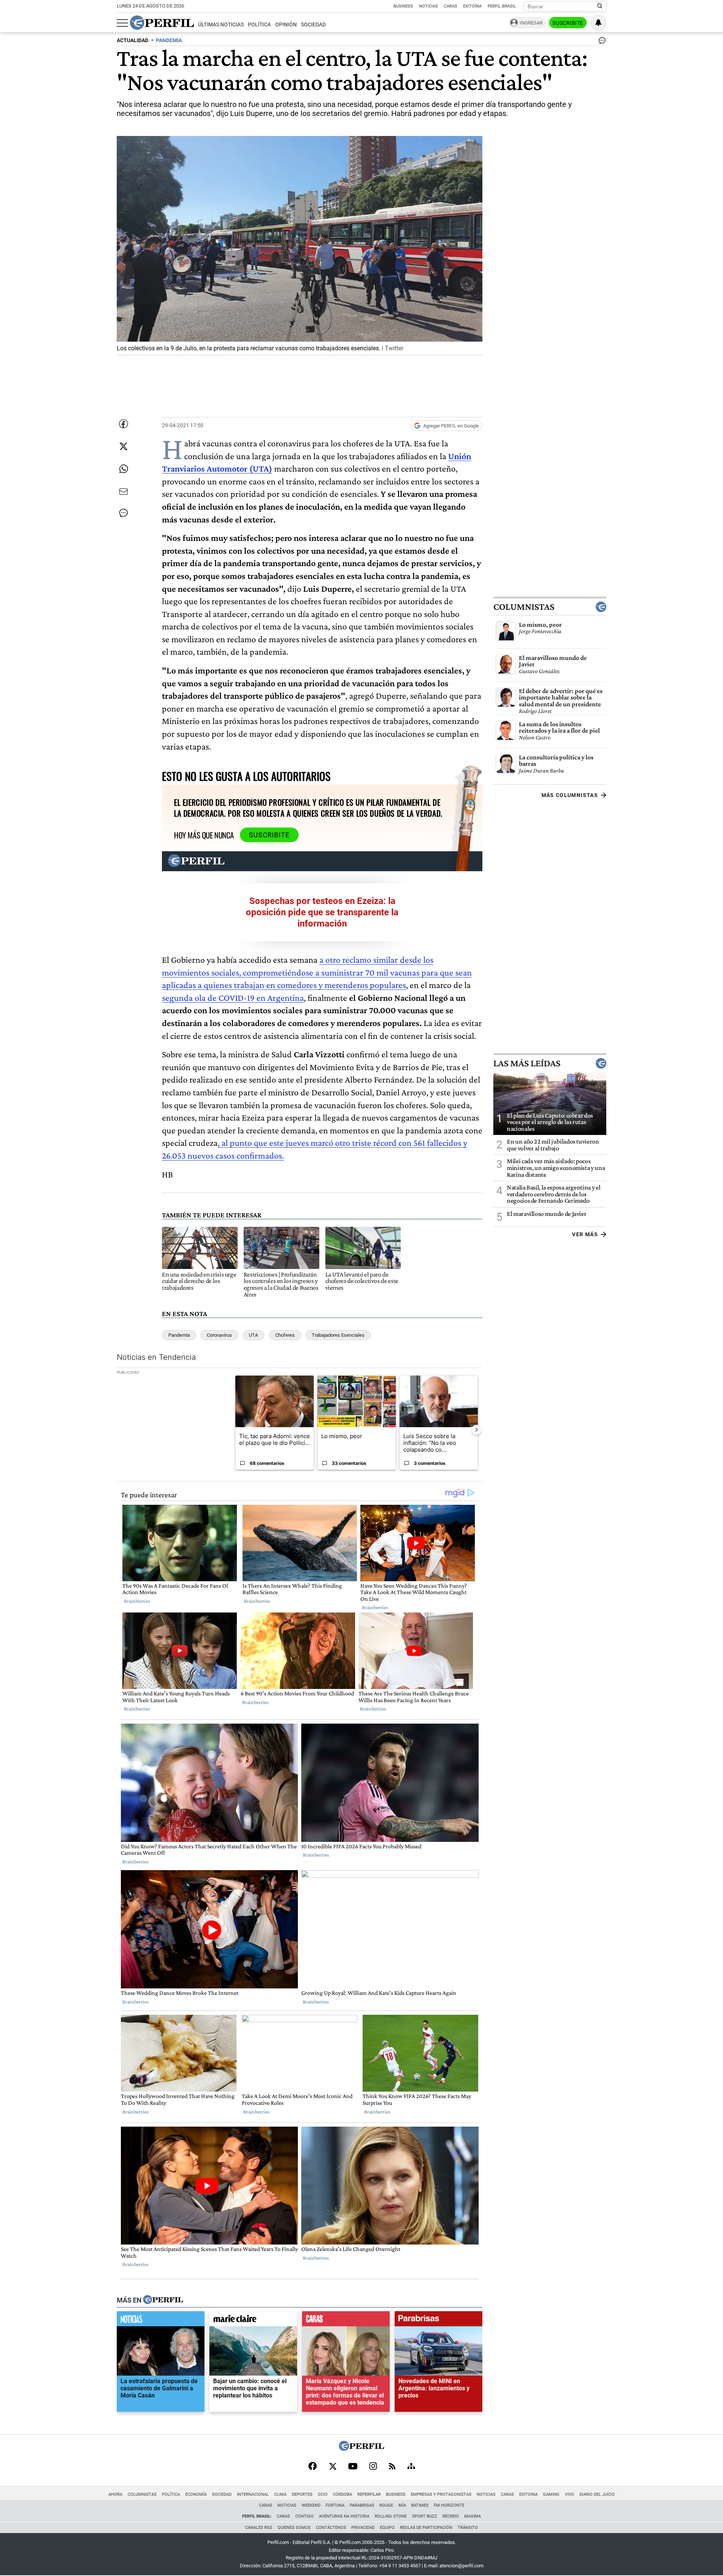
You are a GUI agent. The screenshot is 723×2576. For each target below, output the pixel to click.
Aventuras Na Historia (344, 2516)
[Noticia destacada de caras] (346, 2321)
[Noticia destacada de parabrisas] (439, 2321)
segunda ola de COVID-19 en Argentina (233, 998)
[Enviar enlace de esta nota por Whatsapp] (124, 469)
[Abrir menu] (122, 23)
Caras (451, 6)
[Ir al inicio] (162, 23)
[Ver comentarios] (601, 42)
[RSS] (392, 2467)
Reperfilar (369, 2494)
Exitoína (472, 6)
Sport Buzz (425, 2516)
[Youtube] (353, 2467)
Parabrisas (362, 2505)
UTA (253, 1335)
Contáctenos (331, 2528)
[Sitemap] (411, 2467)
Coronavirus (219, 1335)
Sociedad (313, 25)
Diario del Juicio (597, 2494)
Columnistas (524, 607)
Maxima (473, 2516)
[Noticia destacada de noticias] (161, 2321)
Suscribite (568, 23)
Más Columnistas (570, 795)
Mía (402, 2505)
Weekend (311, 2505)
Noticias (429, 6)
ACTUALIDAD (133, 40)
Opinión (286, 25)
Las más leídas (527, 1063)
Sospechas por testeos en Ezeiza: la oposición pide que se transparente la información (322, 912)
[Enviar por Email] (124, 492)
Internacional (253, 2494)
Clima (280, 2494)
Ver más (585, 1234)
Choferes (285, 1335)
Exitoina (529, 2494)
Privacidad (363, 2528)
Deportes (302, 2494)
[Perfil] (163, 2300)
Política (259, 25)
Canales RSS (259, 2528)
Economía (196, 2494)
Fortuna (335, 2505)
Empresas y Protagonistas (441, 2494)
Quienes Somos (294, 2528)
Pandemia (179, 1335)
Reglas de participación (426, 2528)
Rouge (386, 2505)
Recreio (451, 2516)
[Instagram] (373, 2467)
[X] (333, 2467)
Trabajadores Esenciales (338, 1335)
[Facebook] (313, 2467)
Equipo (387, 2528)
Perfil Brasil (502, 6)
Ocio (323, 2494)
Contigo (304, 2516)
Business (403, 6)
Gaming (551, 2494)
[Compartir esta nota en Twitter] (124, 446)
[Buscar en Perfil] (600, 6)
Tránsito (468, 2528)
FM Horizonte (449, 2505)
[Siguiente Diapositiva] (476, 1429)
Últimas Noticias (221, 25)
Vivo (570, 2494)
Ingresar (531, 23)
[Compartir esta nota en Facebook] (124, 424)
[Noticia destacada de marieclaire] (253, 2321)
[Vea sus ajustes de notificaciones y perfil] (598, 23)
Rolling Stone (391, 2516)
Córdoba (342, 2494)
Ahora (115, 2494)
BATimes (420, 2505)
